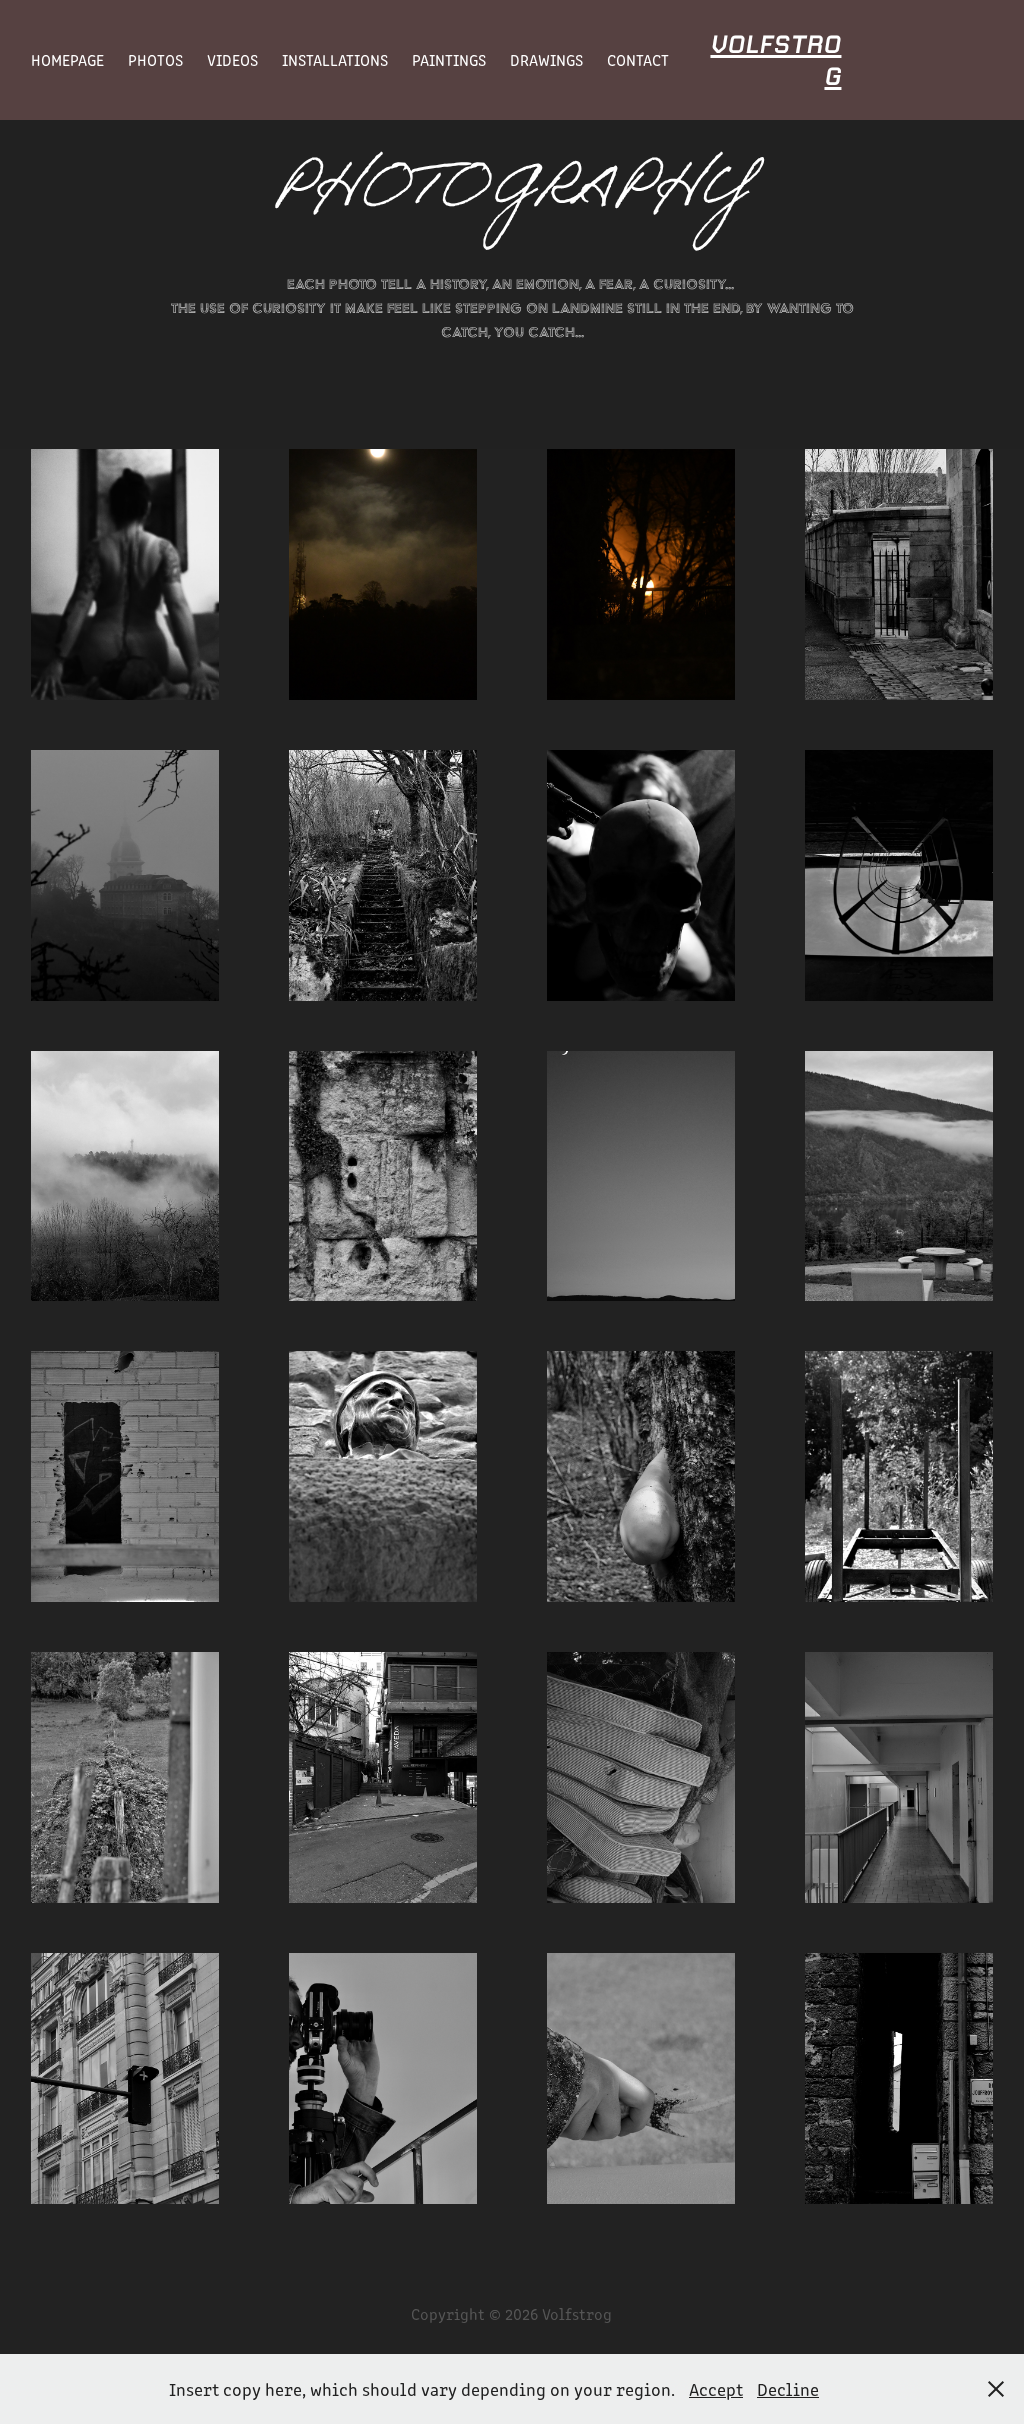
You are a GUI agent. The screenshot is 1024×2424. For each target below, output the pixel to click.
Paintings (449, 59)
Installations (335, 59)
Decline (788, 2389)
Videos (232, 59)
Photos (155, 59)
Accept (716, 2389)
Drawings (546, 59)
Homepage (67, 59)
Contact (638, 59)
